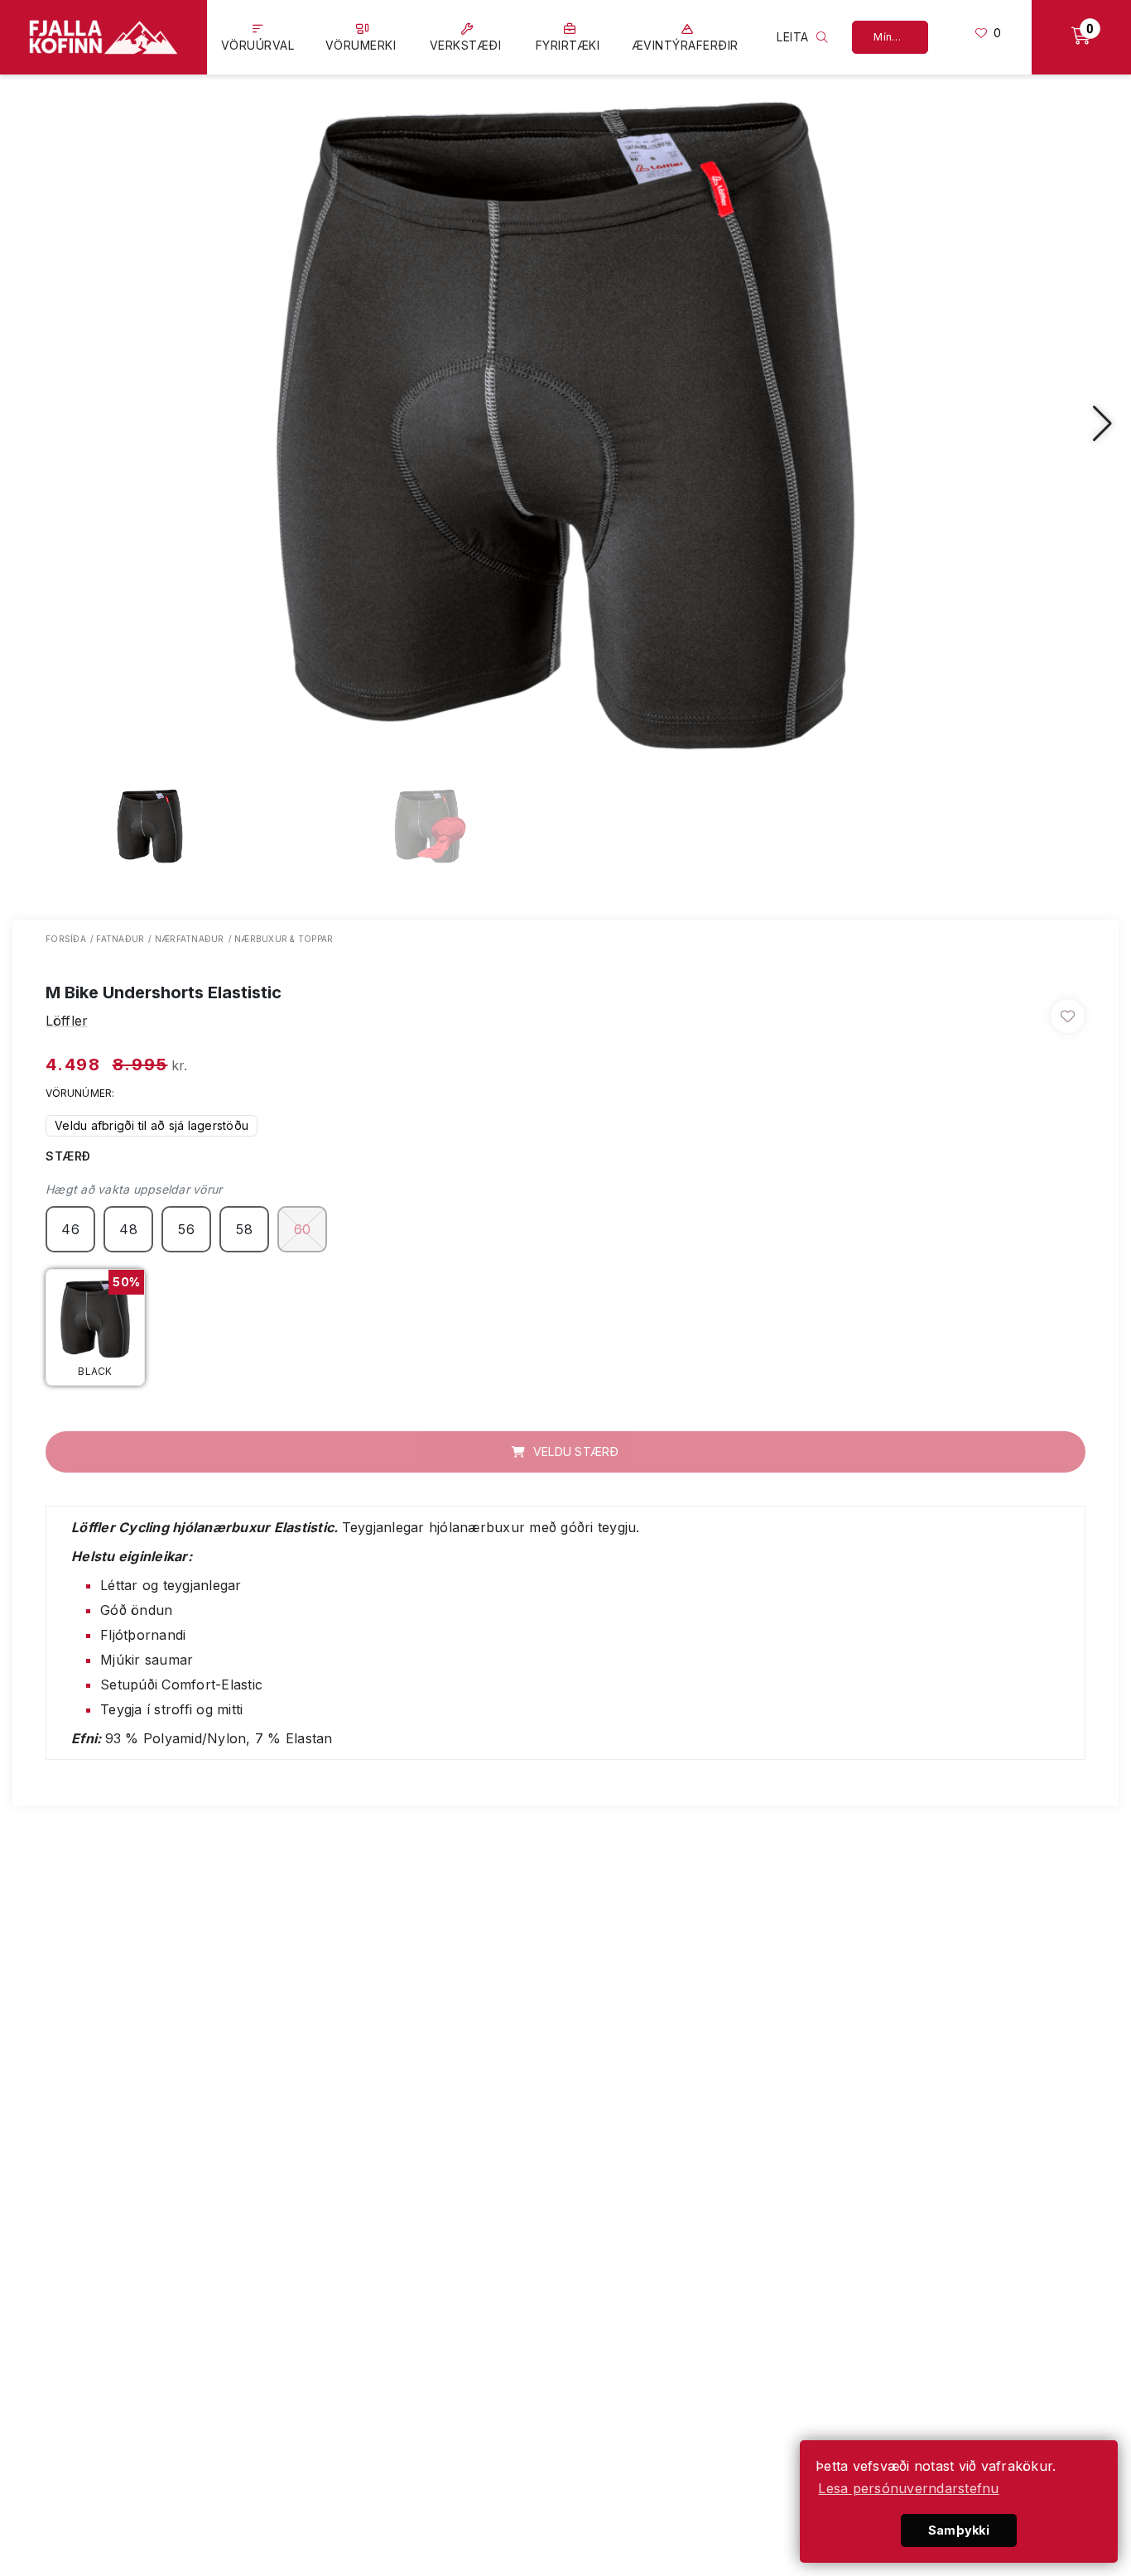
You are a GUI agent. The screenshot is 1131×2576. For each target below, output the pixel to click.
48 (128, 1229)
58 (244, 1229)
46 (70, 1229)
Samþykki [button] (959, 2530)
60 (303, 1229)
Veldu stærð (575, 1451)
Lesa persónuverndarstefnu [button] (908, 2488)
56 (186, 1229)
